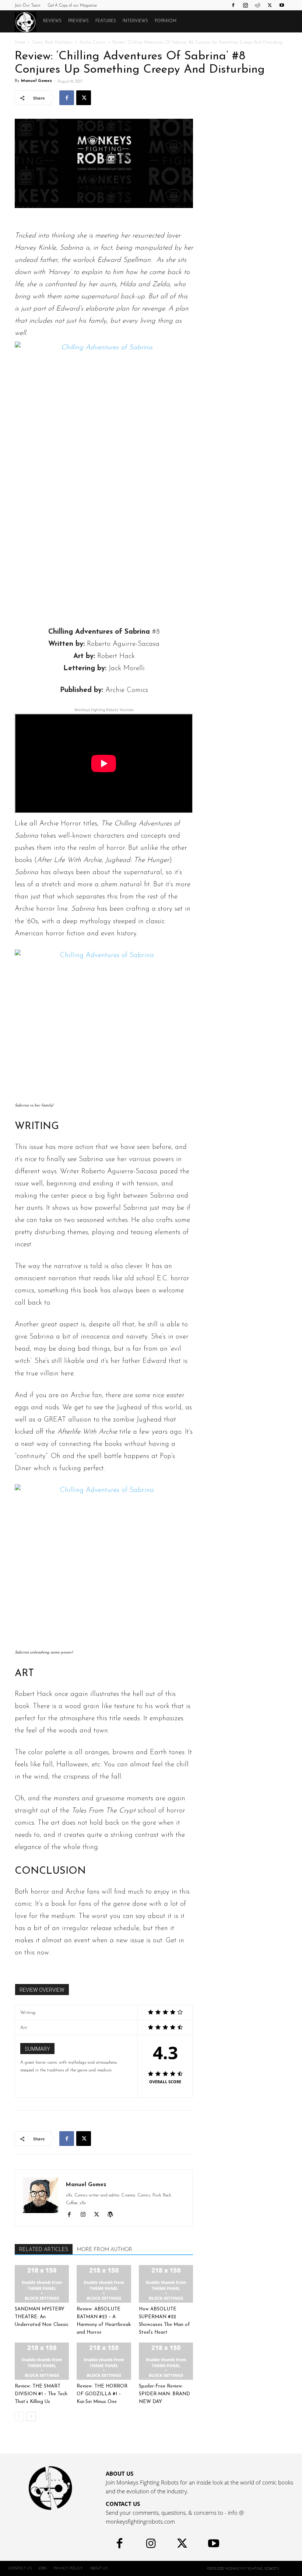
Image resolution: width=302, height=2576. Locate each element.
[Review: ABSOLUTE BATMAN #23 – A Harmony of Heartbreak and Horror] (104, 2284)
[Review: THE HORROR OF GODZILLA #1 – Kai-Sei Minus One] (104, 2361)
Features (106, 21)
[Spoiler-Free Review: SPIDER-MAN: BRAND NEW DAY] (166, 2361)
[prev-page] (19, 2416)
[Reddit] (257, 5)
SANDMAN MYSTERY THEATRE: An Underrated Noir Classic (42, 2317)
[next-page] (31, 2416)
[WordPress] (113, 2216)
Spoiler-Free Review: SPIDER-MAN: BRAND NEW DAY (164, 2394)
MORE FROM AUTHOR (105, 2250)
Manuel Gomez (36, 81)
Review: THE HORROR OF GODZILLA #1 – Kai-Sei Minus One (102, 2394)
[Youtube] (282, 5)
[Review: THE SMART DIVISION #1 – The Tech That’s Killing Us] (42, 2361)
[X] (270, 5)
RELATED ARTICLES (44, 2250)
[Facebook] (233, 5)
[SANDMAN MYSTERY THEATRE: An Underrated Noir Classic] (42, 2284)
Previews (78, 21)
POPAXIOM (166, 21)
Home (20, 42)
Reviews (52, 21)
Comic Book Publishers (52, 42)
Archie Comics (92, 42)
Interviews (135, 21)
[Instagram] (245, 5)
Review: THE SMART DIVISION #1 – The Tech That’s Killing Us (41, 2394)
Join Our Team (28, 6)
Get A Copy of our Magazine (72, 6)
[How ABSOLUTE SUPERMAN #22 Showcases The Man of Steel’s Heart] (166, 2284)
